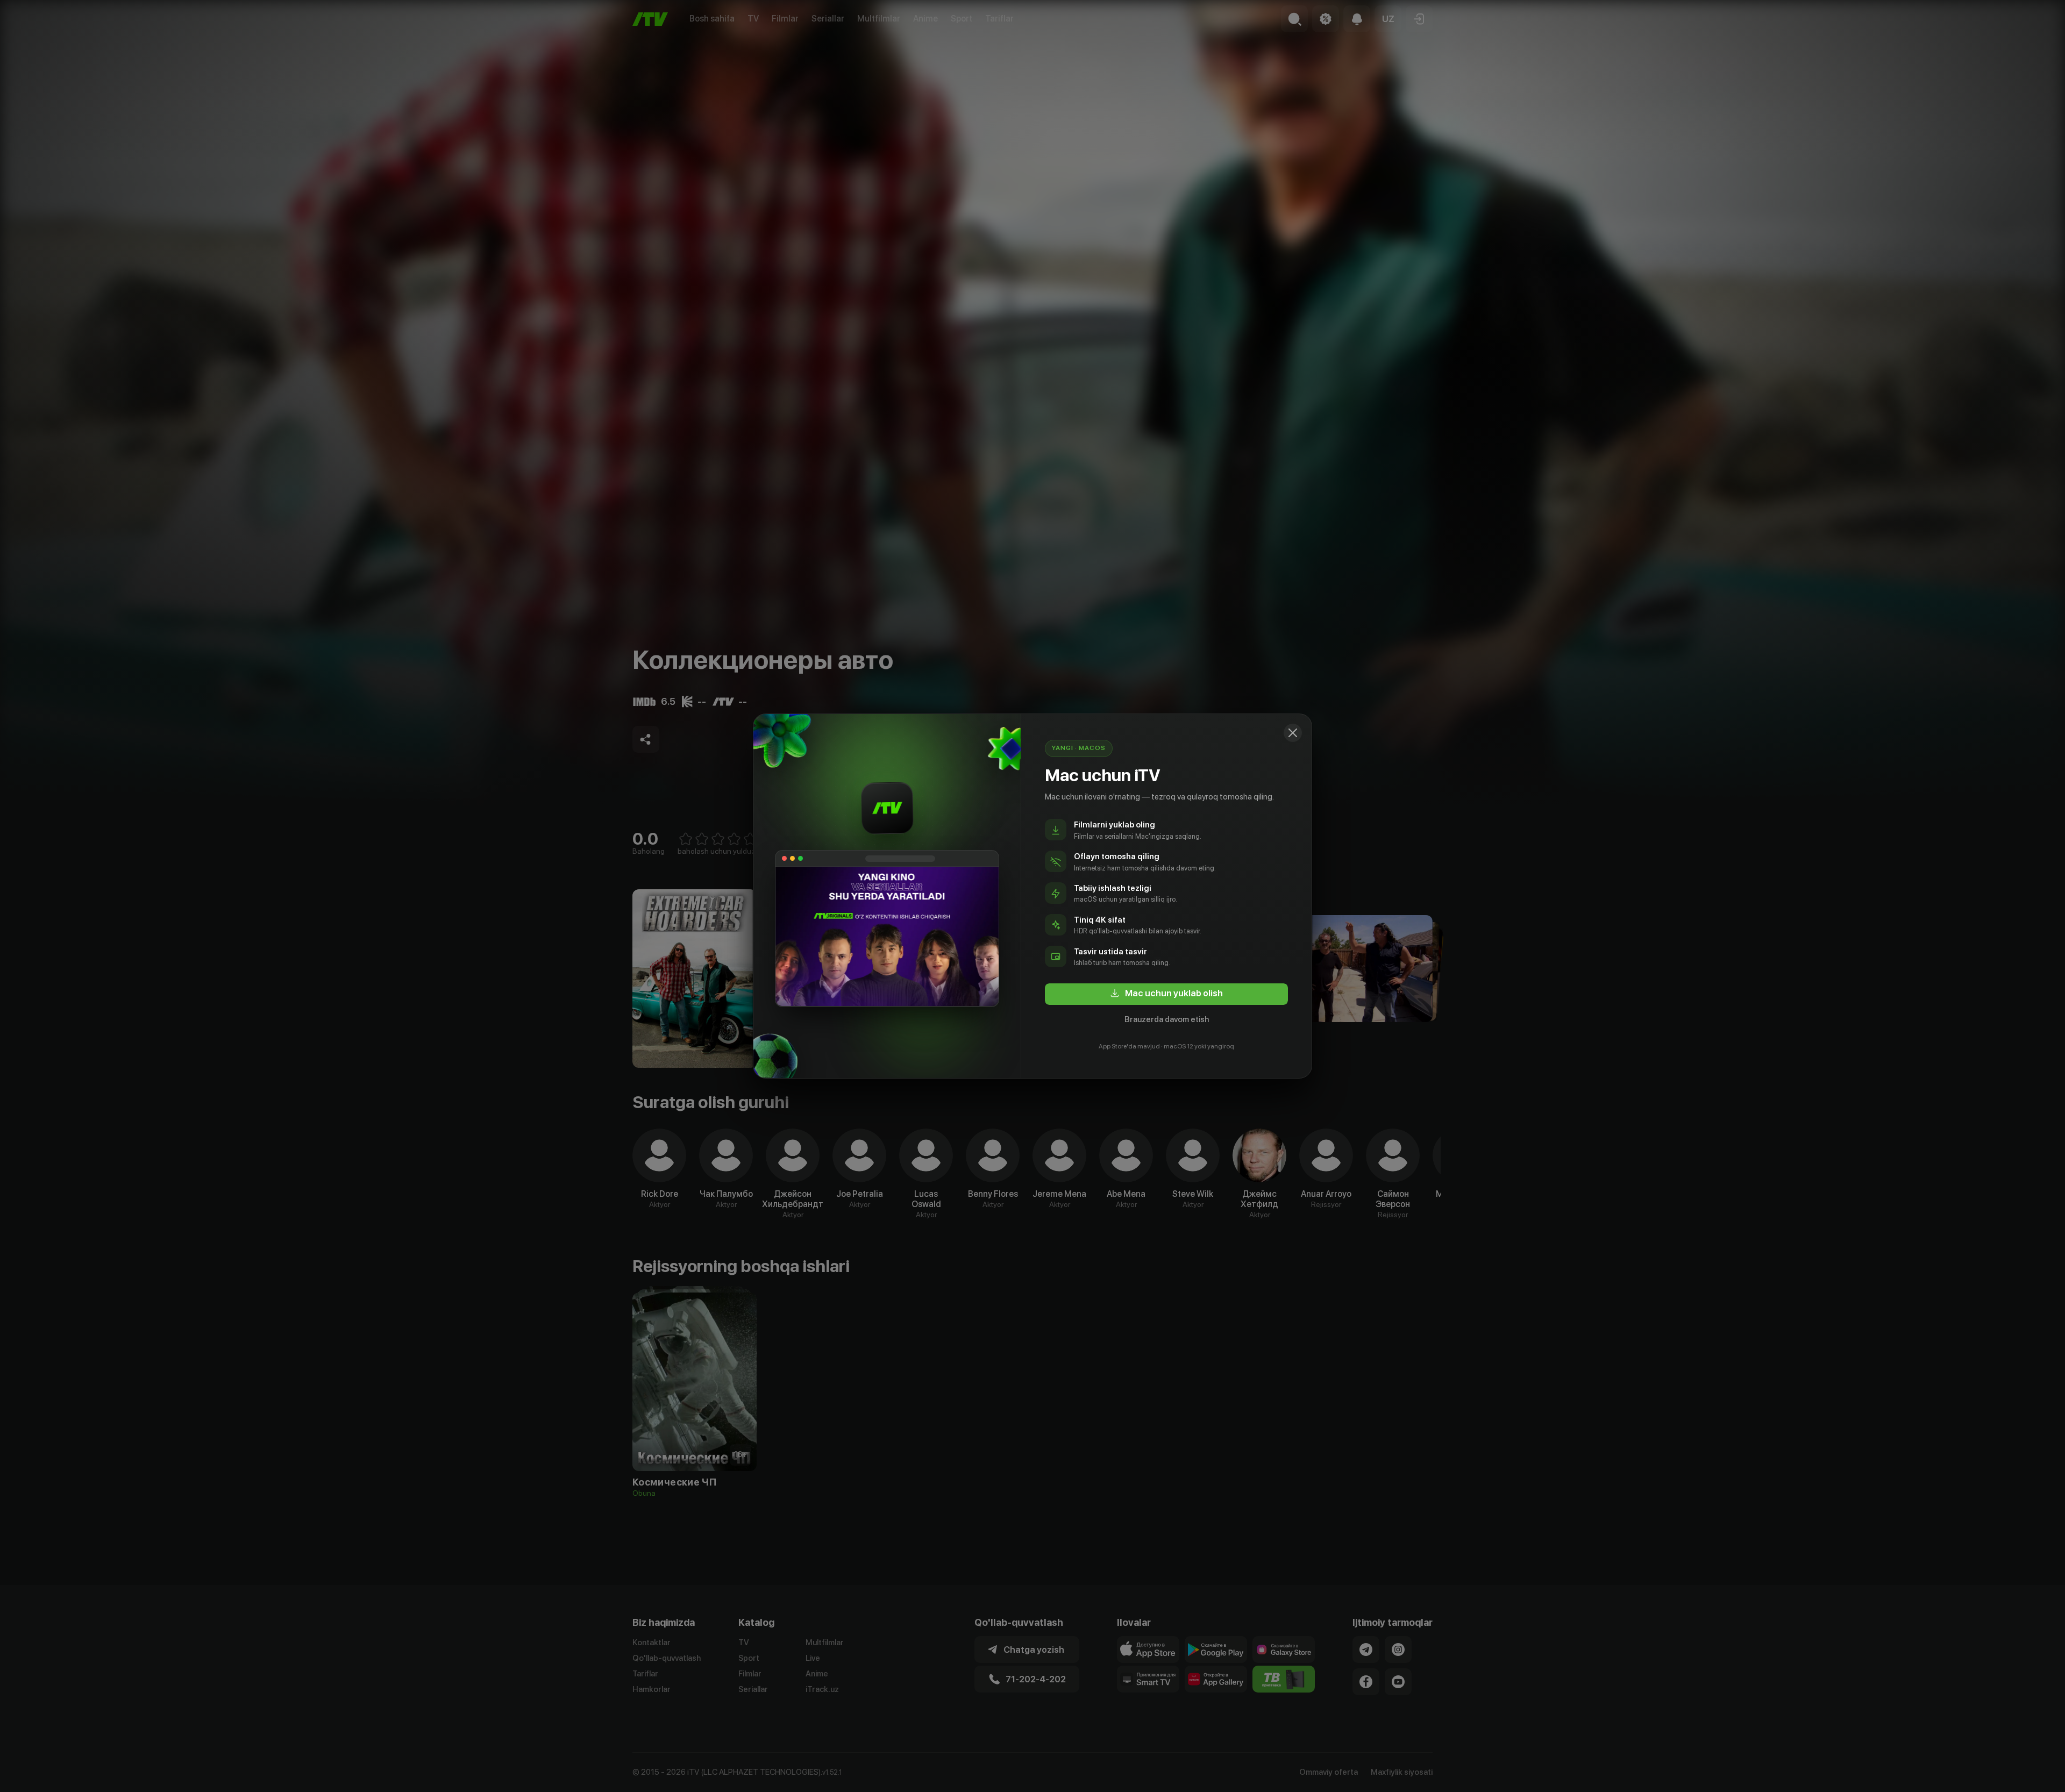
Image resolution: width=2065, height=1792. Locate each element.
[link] (1166, 994)
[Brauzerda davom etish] (1293, 733)
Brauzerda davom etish (1167, 1019)
